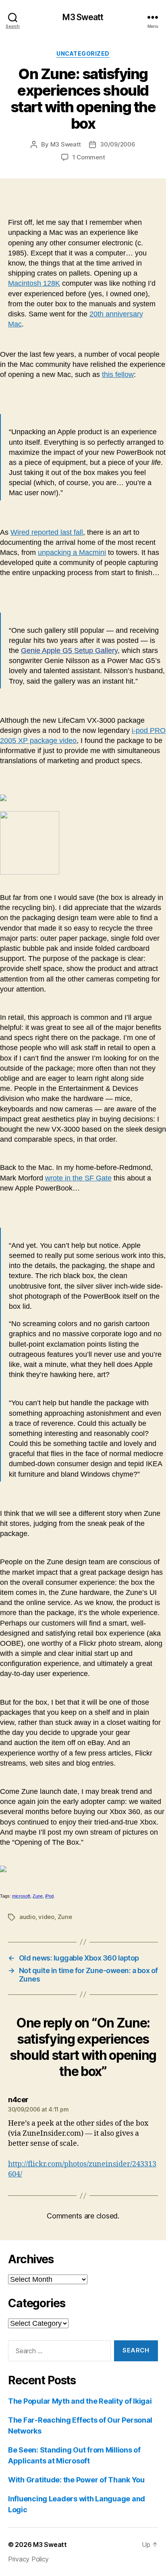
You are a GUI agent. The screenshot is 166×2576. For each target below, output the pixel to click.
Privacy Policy (28, 2559)
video (46, 1917)
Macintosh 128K (34, 283)
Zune (65, 1917)
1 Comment (89, 157)
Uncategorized (83, 53)
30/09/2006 (117, 144)
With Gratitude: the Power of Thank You (76, 2480)
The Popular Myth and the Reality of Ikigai (80, 2401)
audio (27, 1917)
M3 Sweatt (83, 17)
